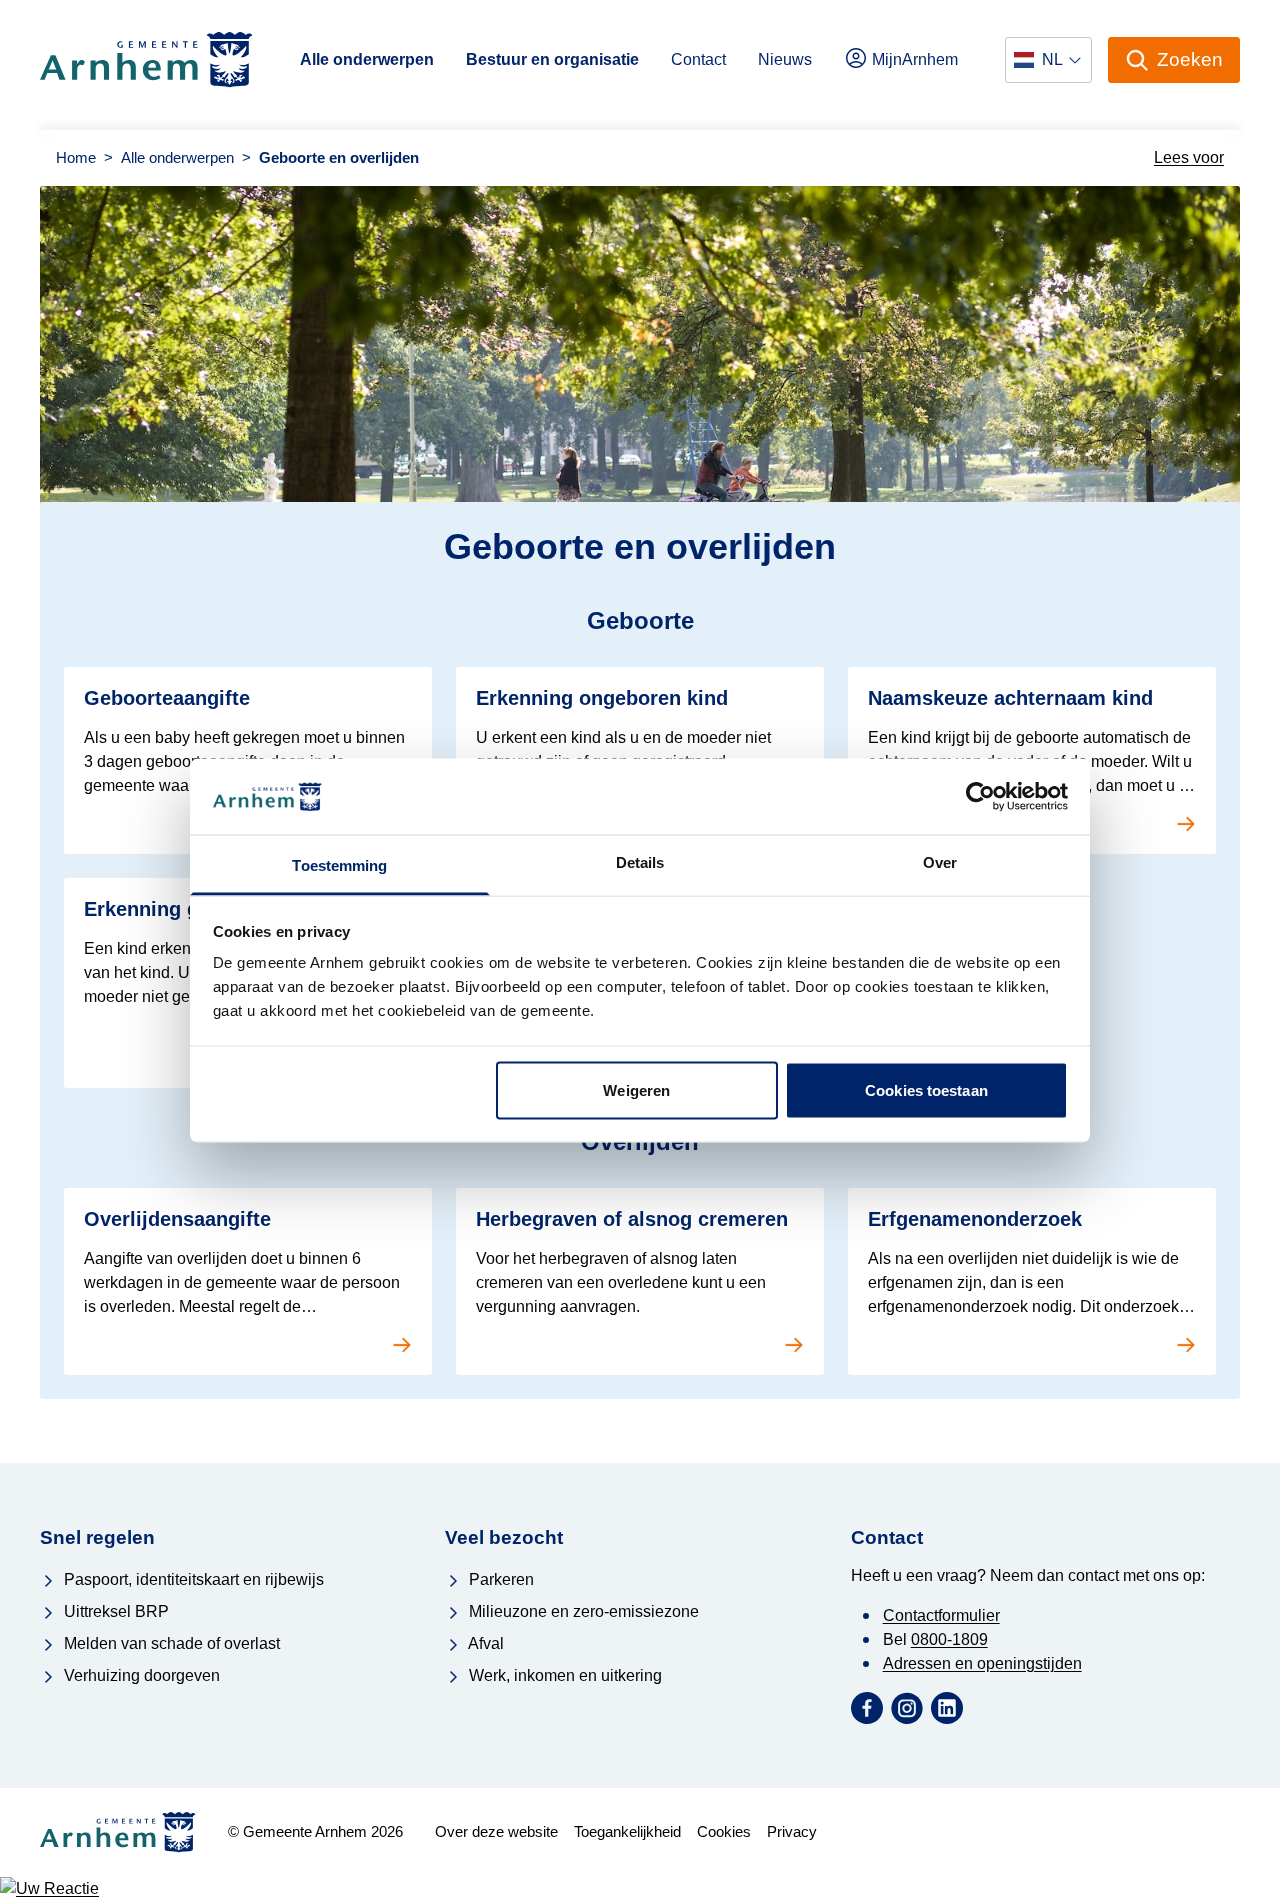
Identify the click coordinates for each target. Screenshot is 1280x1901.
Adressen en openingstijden (982, 1663)
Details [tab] (640, 862)
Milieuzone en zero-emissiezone (582, 1611)
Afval (484, 1643)
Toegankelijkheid (627, 1831)
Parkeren (499, 1579)
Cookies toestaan (926, 1089)
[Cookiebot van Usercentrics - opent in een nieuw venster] (980, 796)
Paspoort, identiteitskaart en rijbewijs (192, 1579)
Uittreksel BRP (114, 1611)
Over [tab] (940, 862)
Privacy (792, 1831)
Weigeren (636, 1089)
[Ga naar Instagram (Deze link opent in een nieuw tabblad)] (907, 1708)
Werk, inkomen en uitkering (563, 1675)
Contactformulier (941, 1615)
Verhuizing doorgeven (140, 1675)
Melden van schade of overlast (170, 1643)
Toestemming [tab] (339, 865)
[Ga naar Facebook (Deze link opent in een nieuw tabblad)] (867, 1708)
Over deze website (496, 1831)
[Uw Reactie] (640, 1889)
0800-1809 (949, 1639)
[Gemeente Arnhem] (146, 60)
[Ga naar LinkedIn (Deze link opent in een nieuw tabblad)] (947, 1708)
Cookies (724, 1831)
